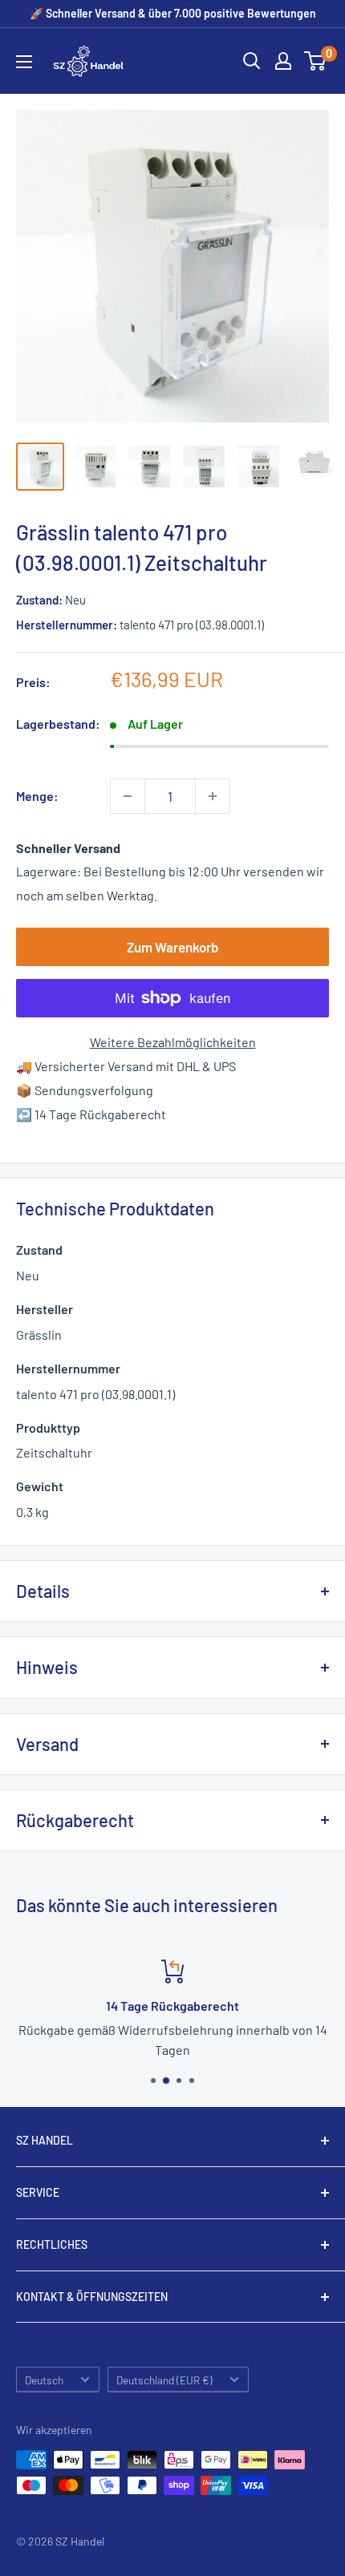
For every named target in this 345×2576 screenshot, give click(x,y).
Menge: (37, 796)
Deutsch (44, 2380)
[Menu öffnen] (24, 62)
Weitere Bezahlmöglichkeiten (173, 1042)
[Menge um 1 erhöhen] (213, 796)
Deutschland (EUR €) (164, 2380)
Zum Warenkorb (173, 947)
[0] (316, 61)
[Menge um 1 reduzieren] (128, 796)
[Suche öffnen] (252, 61)
